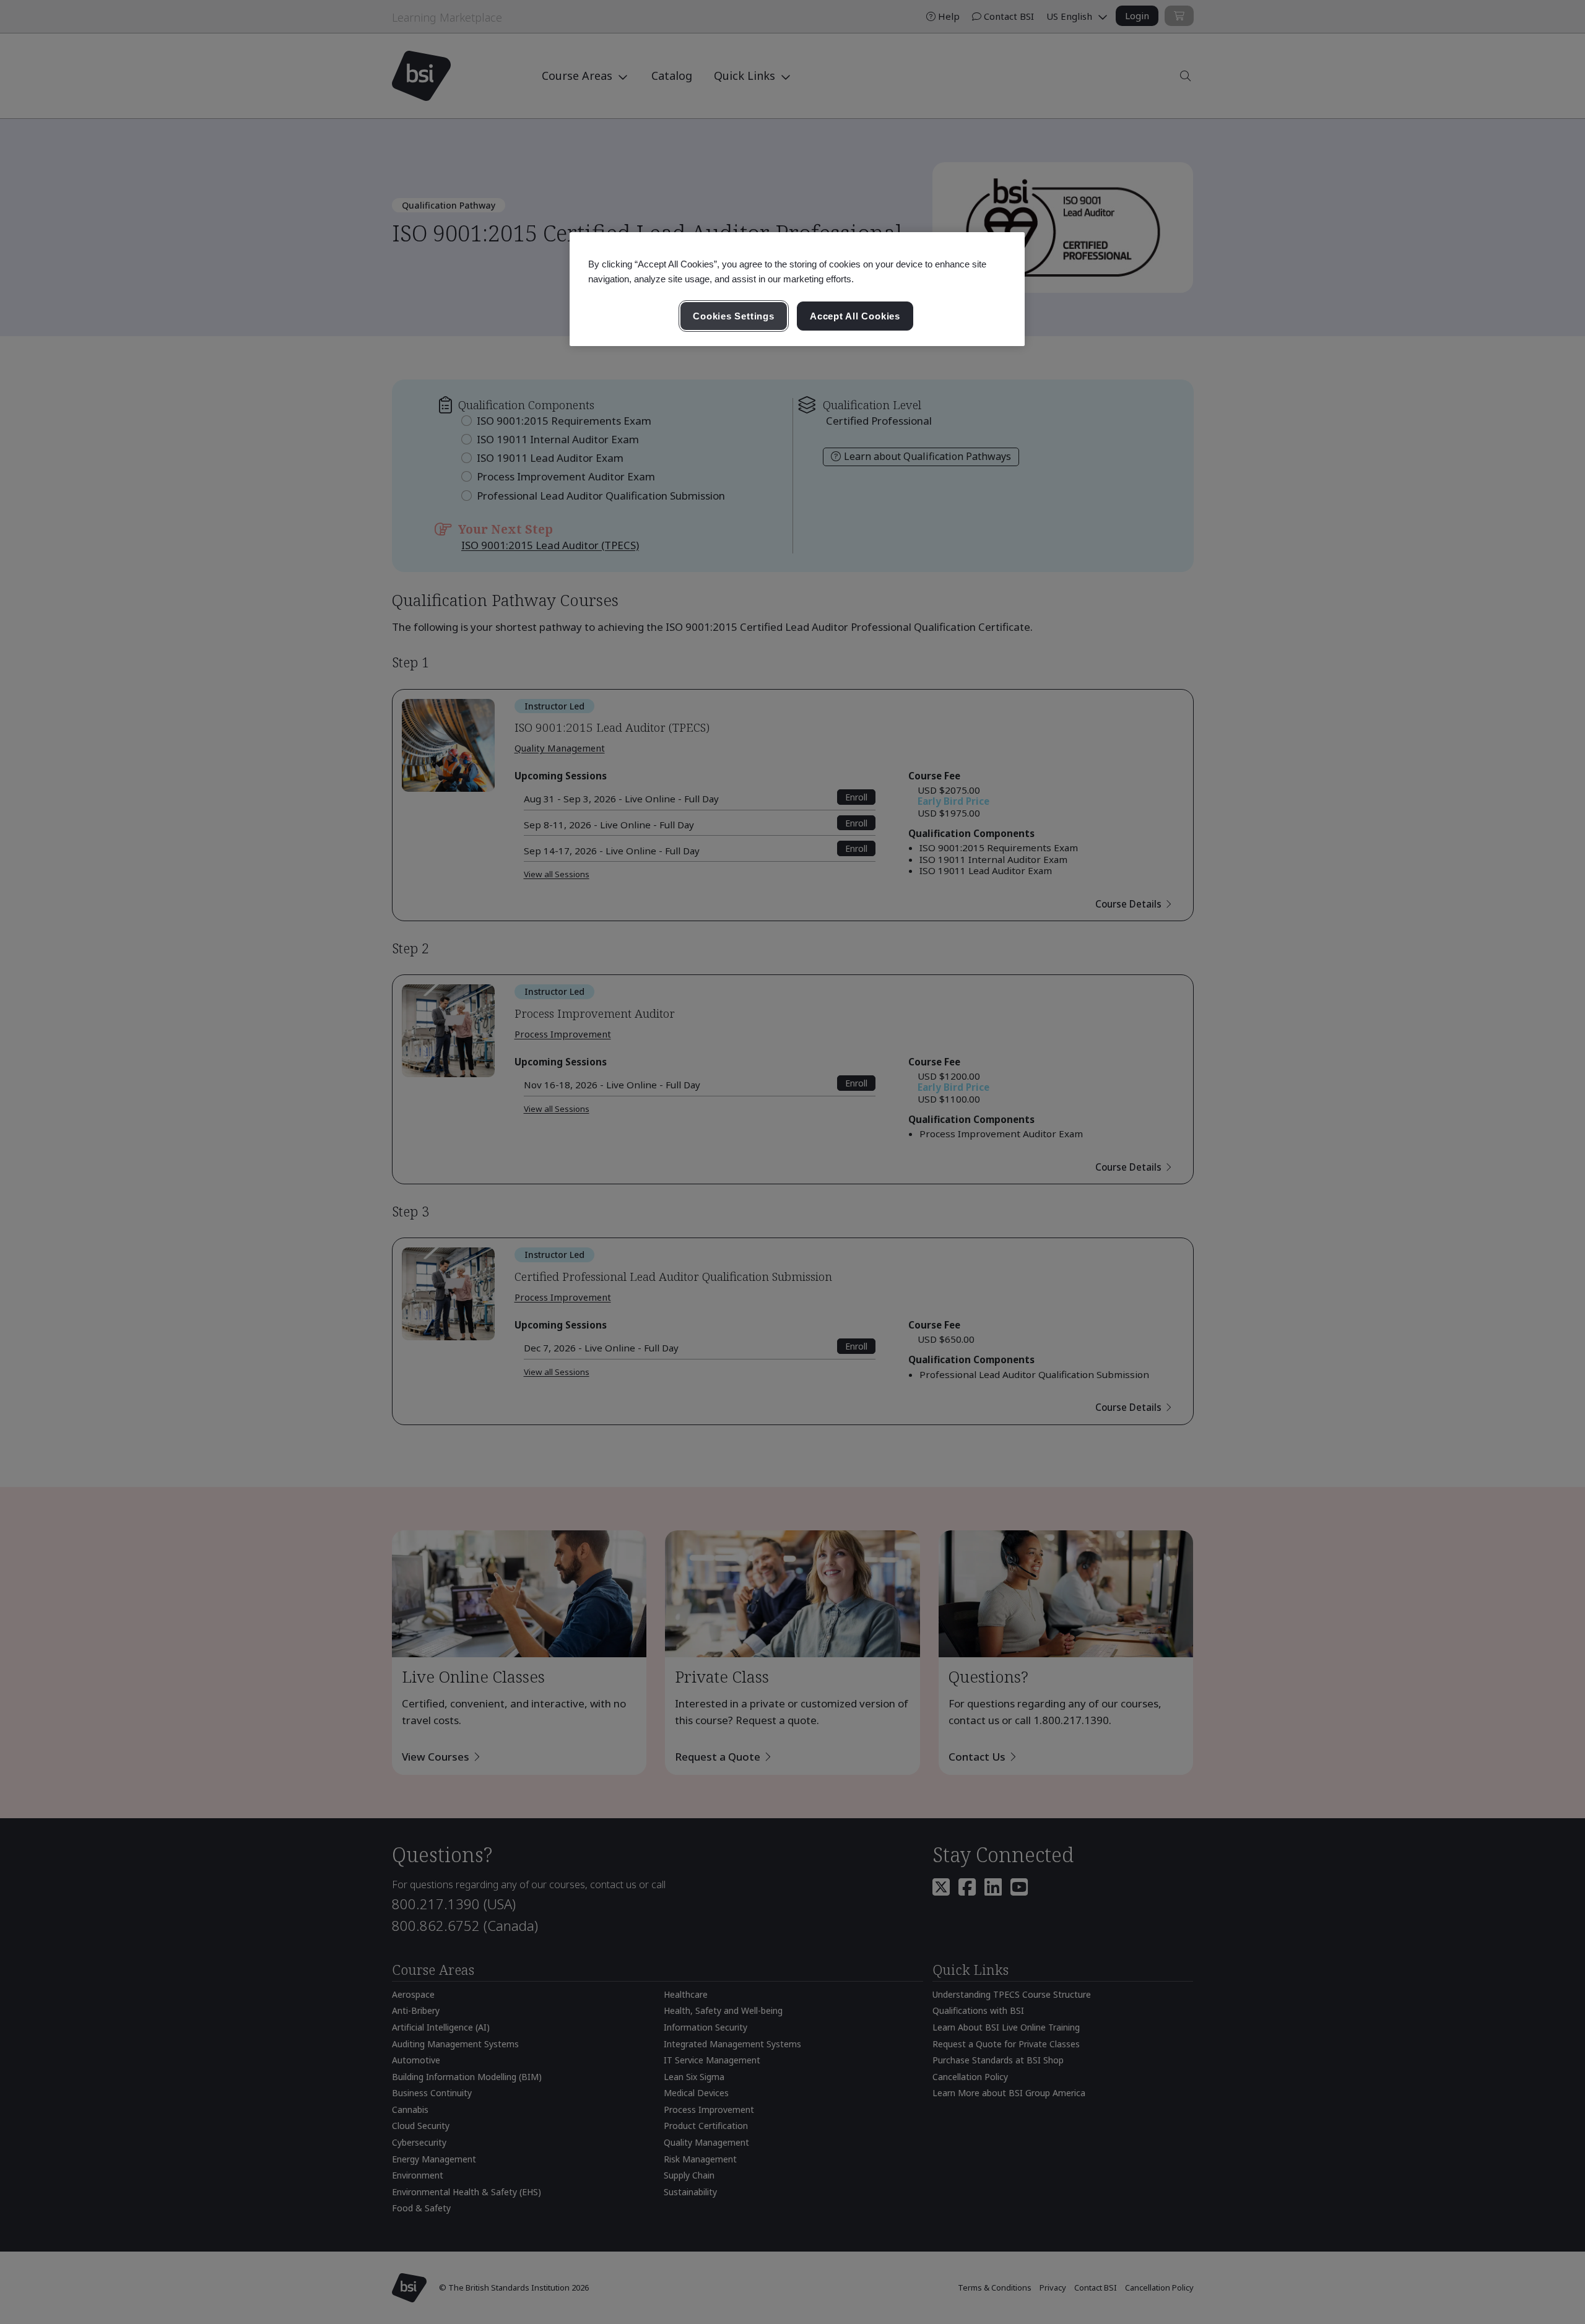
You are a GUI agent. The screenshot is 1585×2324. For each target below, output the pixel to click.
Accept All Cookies (855, 316)
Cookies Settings (733, 316)
